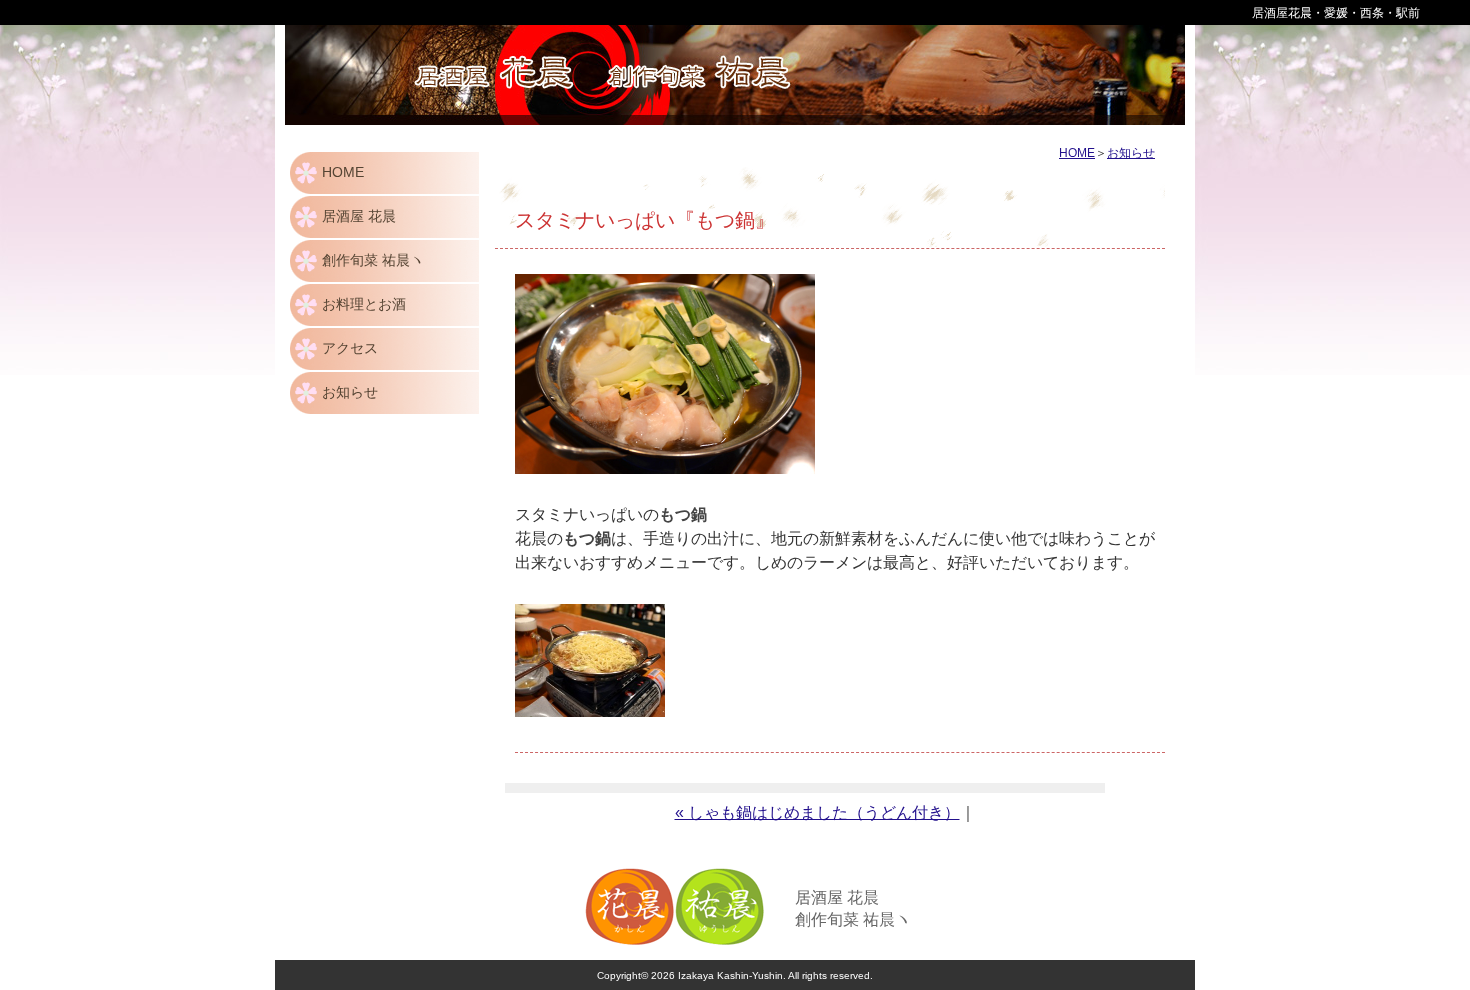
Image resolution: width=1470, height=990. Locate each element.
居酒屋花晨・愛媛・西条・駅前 (1336, 13)
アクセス (350, 348)
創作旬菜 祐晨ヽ (373, 260)
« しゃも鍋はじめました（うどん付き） (817, 812)
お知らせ (350, 392)
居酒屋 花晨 (359, 216)
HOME (343, 172)
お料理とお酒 (364, 304)
